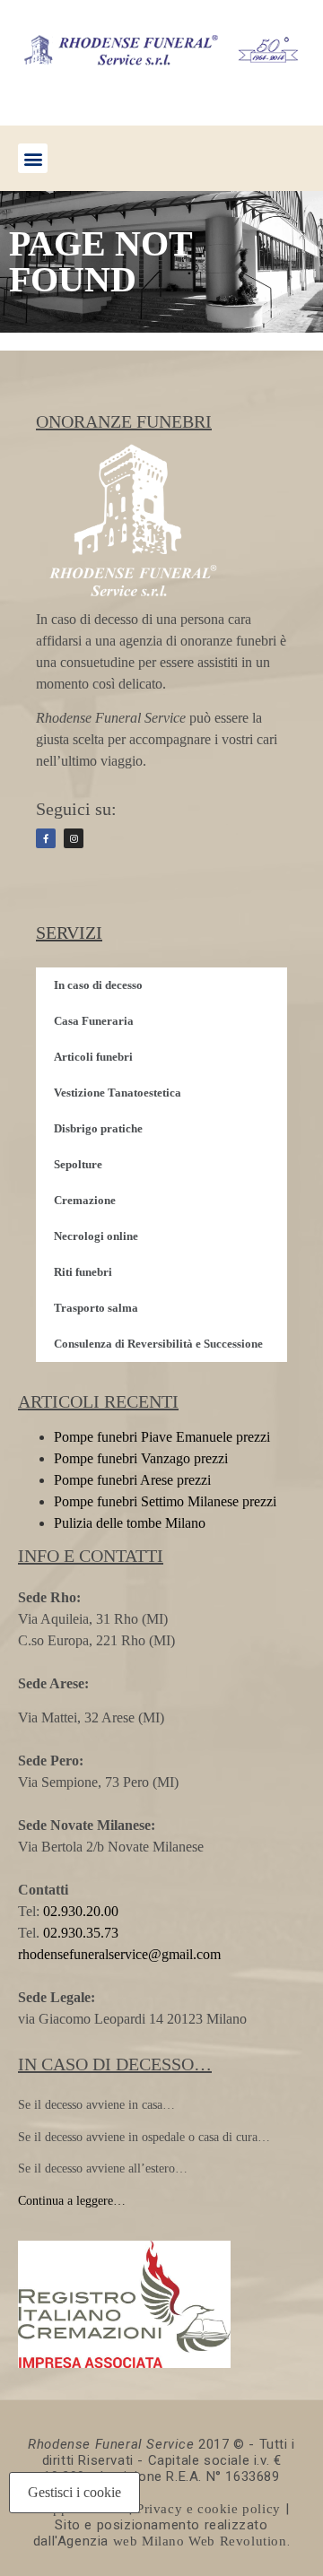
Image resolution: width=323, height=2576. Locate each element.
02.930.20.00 (81, 1911)
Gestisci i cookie (74, 2492)
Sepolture (78, 1164)
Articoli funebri (93, 1057)
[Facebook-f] (46, 838)
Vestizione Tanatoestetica (118, 1093)
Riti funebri (83, 1272)
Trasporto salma (96, 1308)
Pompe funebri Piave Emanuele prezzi (162, 1437)
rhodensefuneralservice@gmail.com (119, 1954)
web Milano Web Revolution (200, 2541)
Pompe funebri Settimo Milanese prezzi (165, 1501)
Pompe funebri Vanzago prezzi (141, 1458)
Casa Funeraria (94, 1021)
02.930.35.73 (79, 1933)
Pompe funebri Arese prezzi (132, 1480)
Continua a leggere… (72, 2201)
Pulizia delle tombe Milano (130, 1523)
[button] (33, 158)
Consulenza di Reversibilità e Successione (158, 1344)
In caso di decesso (98, 985)
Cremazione (85, 1200)
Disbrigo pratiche (98, 1128)
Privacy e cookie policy (209, 2509)
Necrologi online (96, 1236)
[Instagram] (74, 838)
